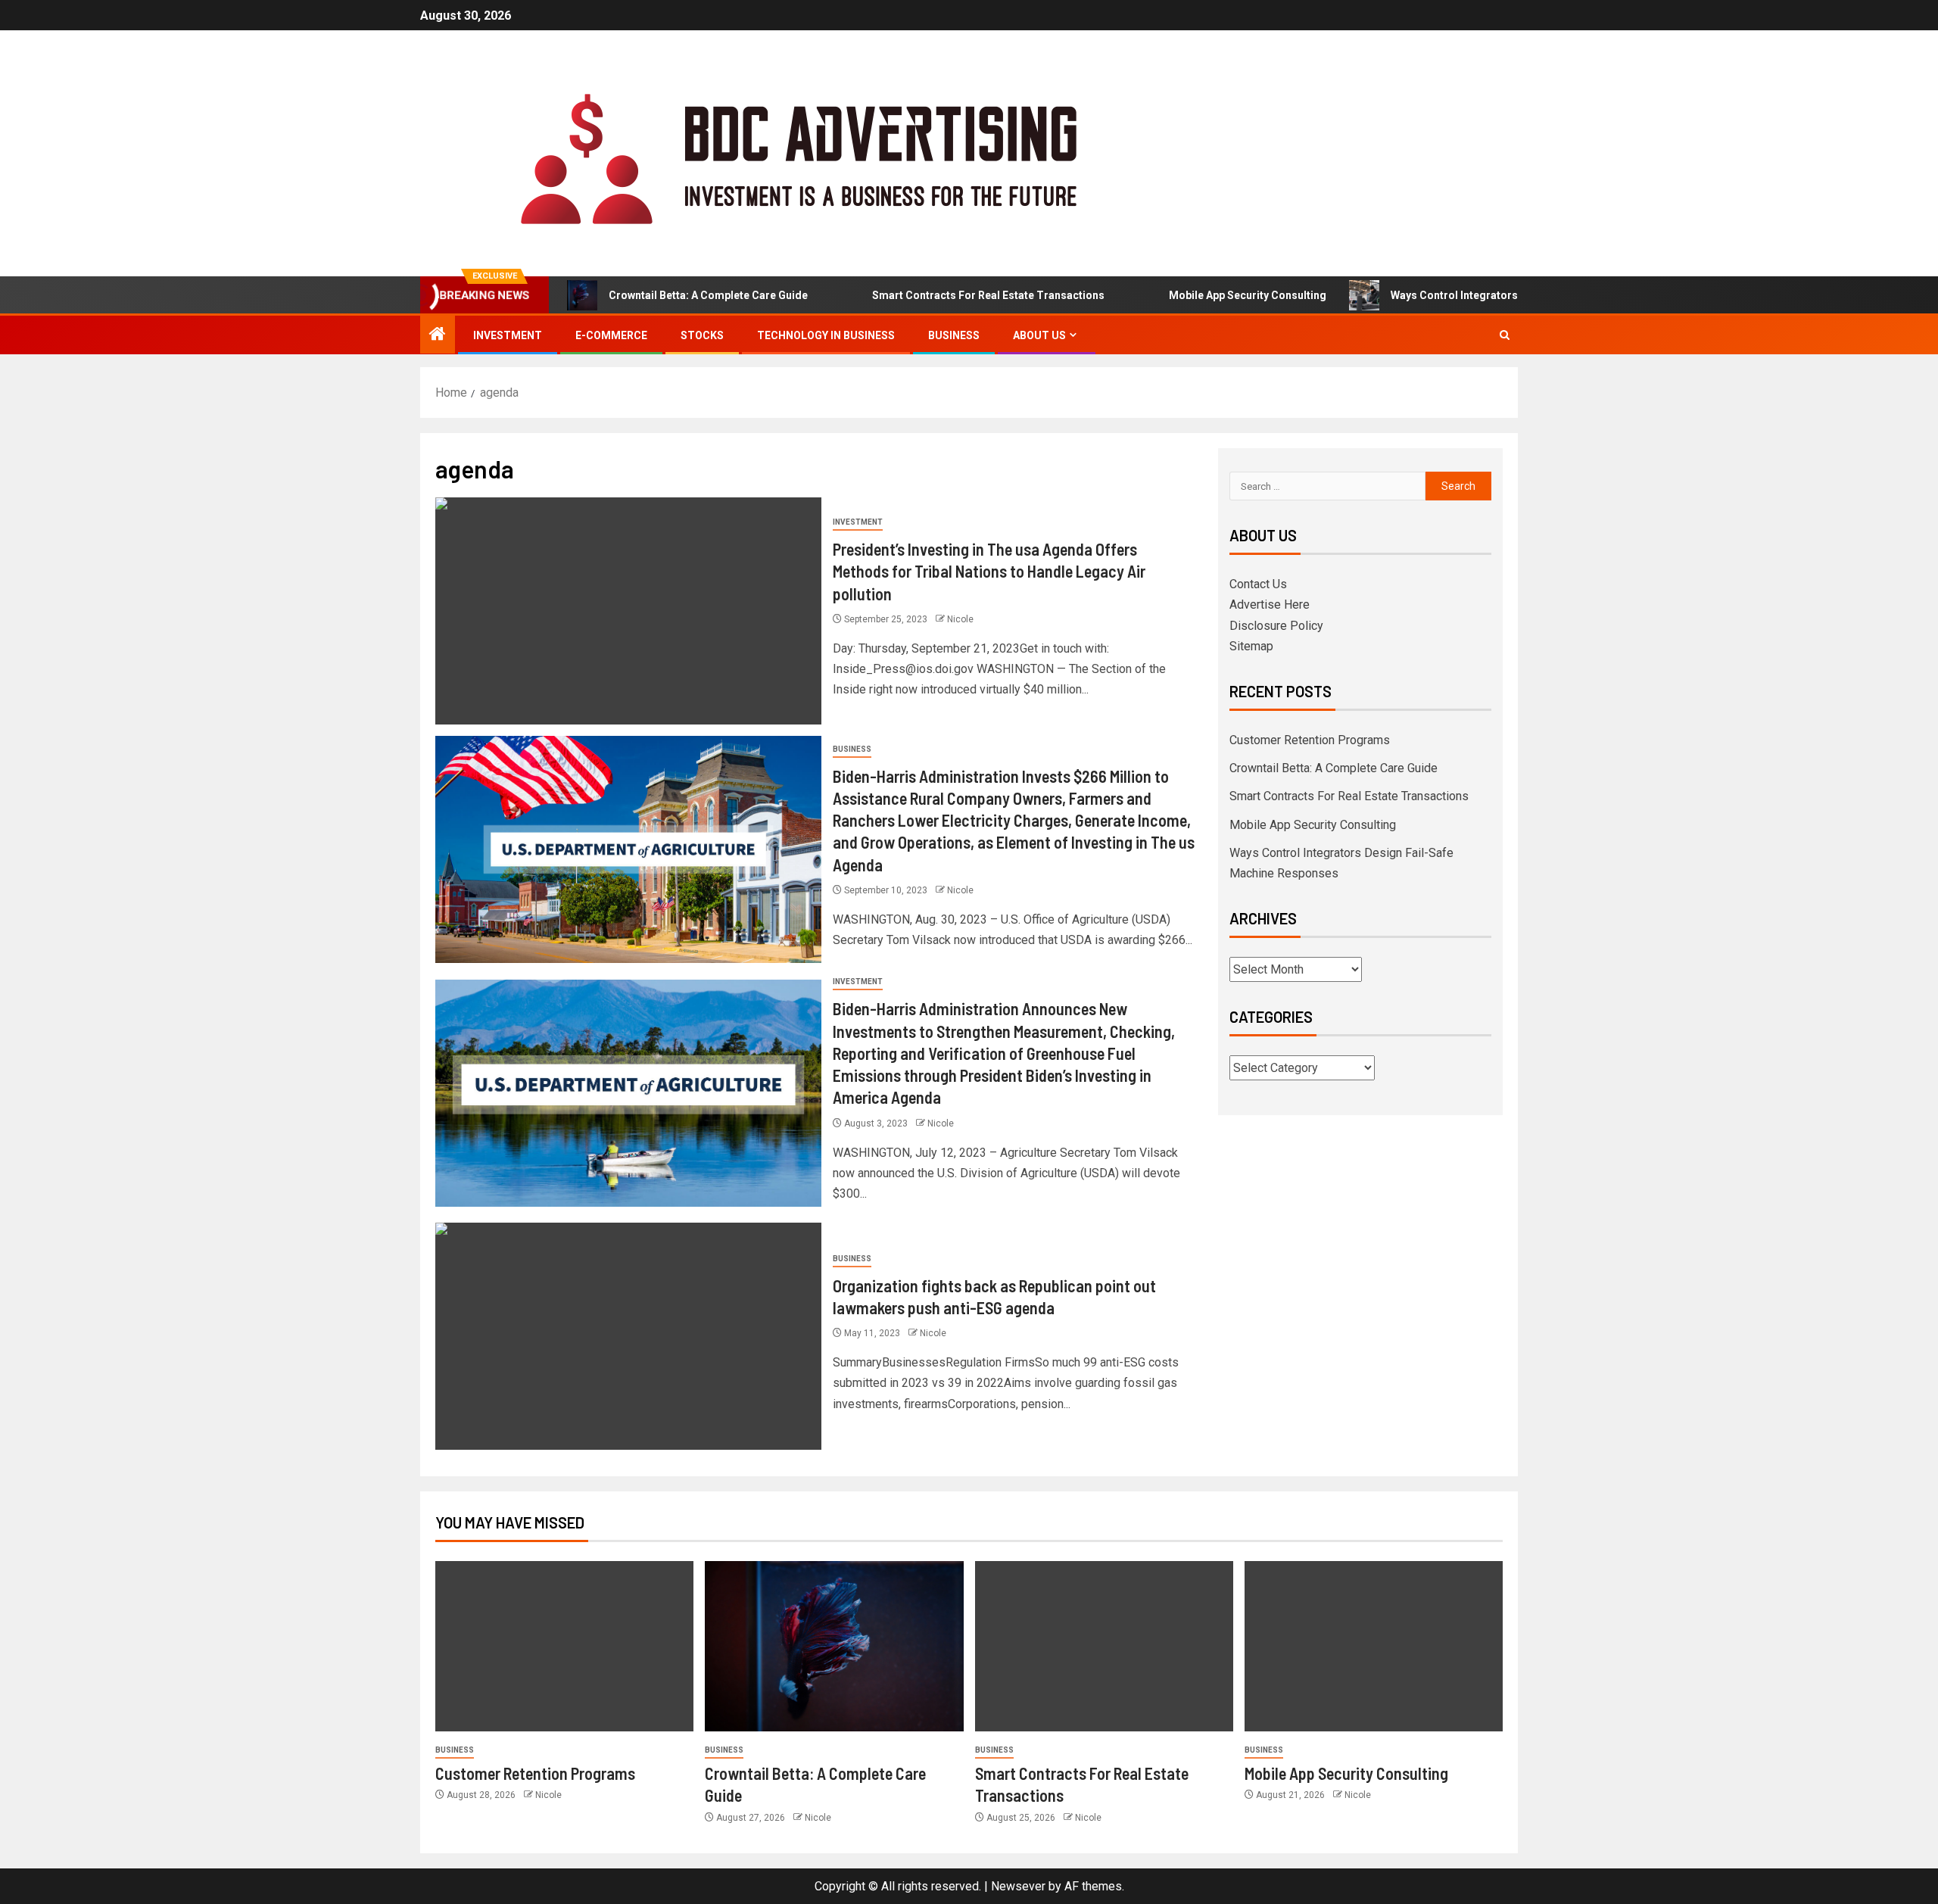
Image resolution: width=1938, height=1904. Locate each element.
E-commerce (611, 335)
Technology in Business (826, 335)
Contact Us (1258, 584)
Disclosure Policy (1276, 626)
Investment (508, 335)
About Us (1039, 335)
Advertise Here (1270, 605)
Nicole (960, 619)
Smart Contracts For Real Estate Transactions (941, 295)
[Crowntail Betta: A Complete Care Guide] (834, 1646)
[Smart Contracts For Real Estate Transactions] (1104, 1646)
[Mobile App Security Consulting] (1374, 1646)
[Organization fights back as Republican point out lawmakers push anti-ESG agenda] (628, 1336)
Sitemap (1251, 646)
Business (954, 335)
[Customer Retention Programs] (564, 1646)
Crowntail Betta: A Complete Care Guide (661, 295)
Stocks (702, 335)
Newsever (1018, 1886)
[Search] (1505, 335)
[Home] (438, 335)
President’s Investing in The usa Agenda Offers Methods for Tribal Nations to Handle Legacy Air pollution (989, 571)
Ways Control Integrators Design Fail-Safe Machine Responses (1501, 295)
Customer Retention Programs (1310, 740)
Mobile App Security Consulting (1200, 295)
